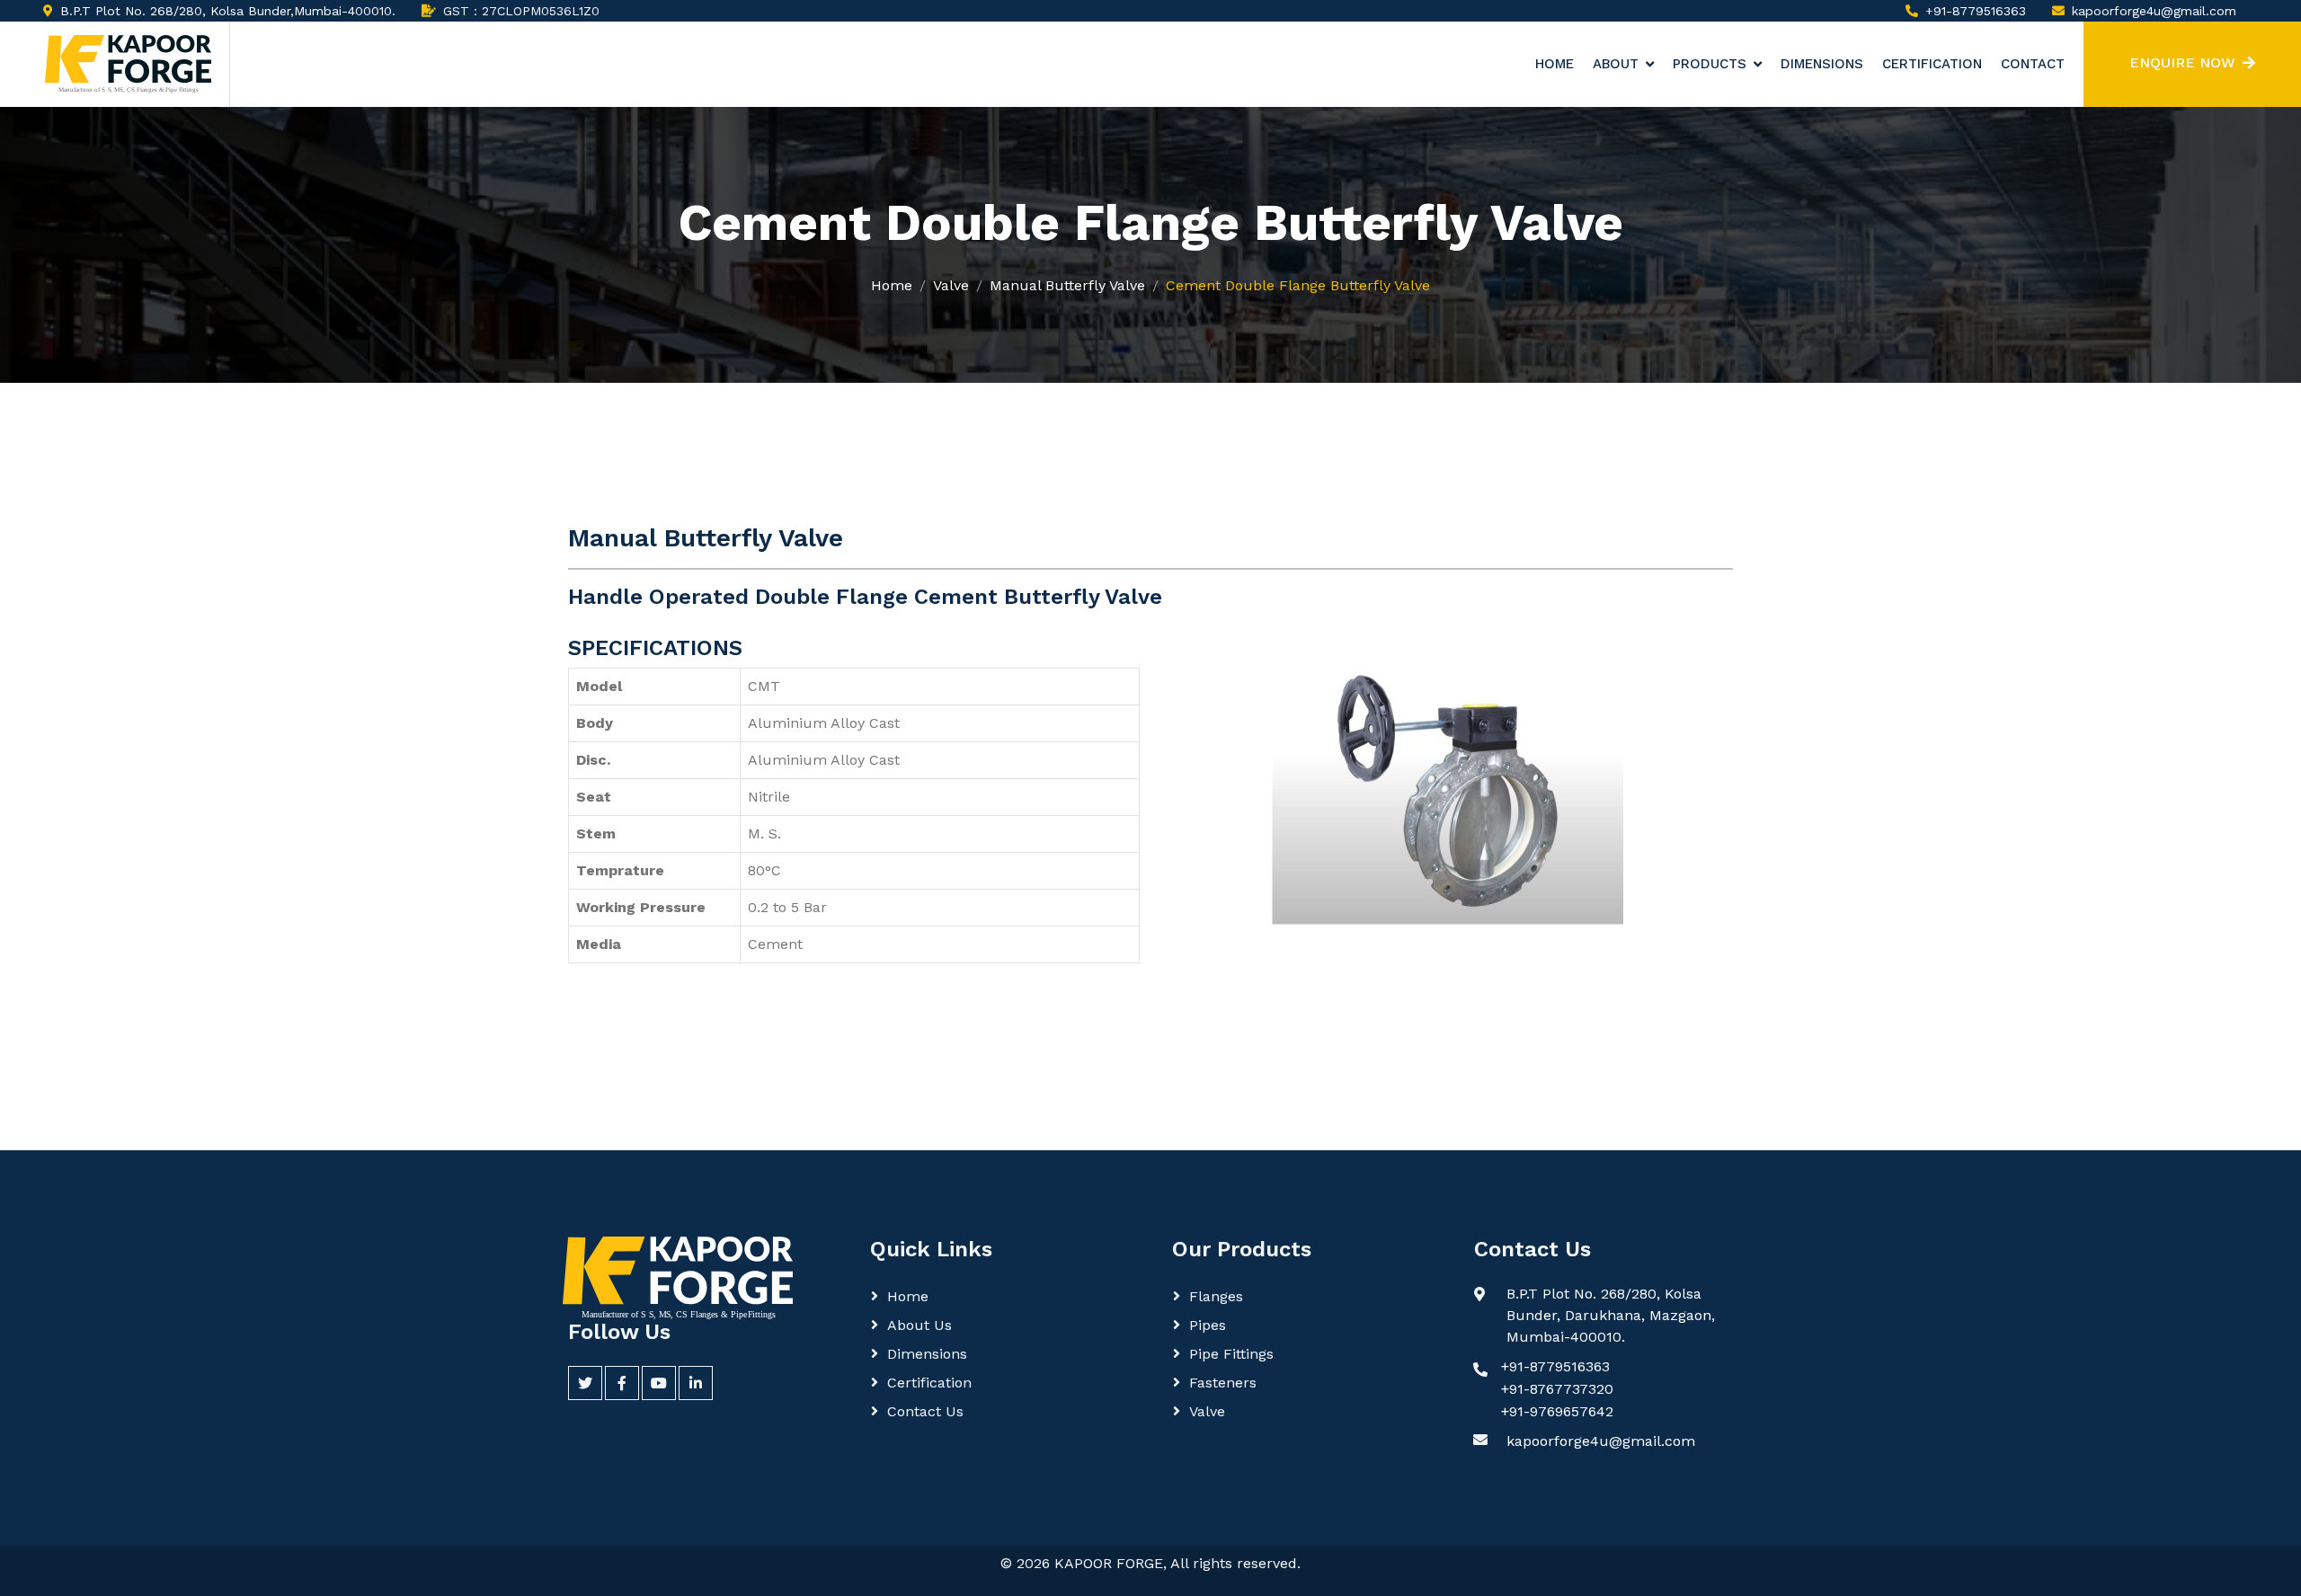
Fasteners (1223, 1383)
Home (1555, 64)
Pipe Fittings (1231, 1354)
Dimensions (1822, 64)
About (1616, 64)
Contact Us (925, 1411)
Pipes (1208, 1325)
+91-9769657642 (1557, 1411)
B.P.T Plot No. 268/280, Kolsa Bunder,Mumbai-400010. (228, 11)
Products (1710, 64)
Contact (2033, 64)
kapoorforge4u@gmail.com (2154, 11)
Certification (1932, 64)
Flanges (1216, 1296)
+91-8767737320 (1557, 1389)
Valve (951, 285)
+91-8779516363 (1976, 11)
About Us (920, 1325)
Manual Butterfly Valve (1067, 285)
